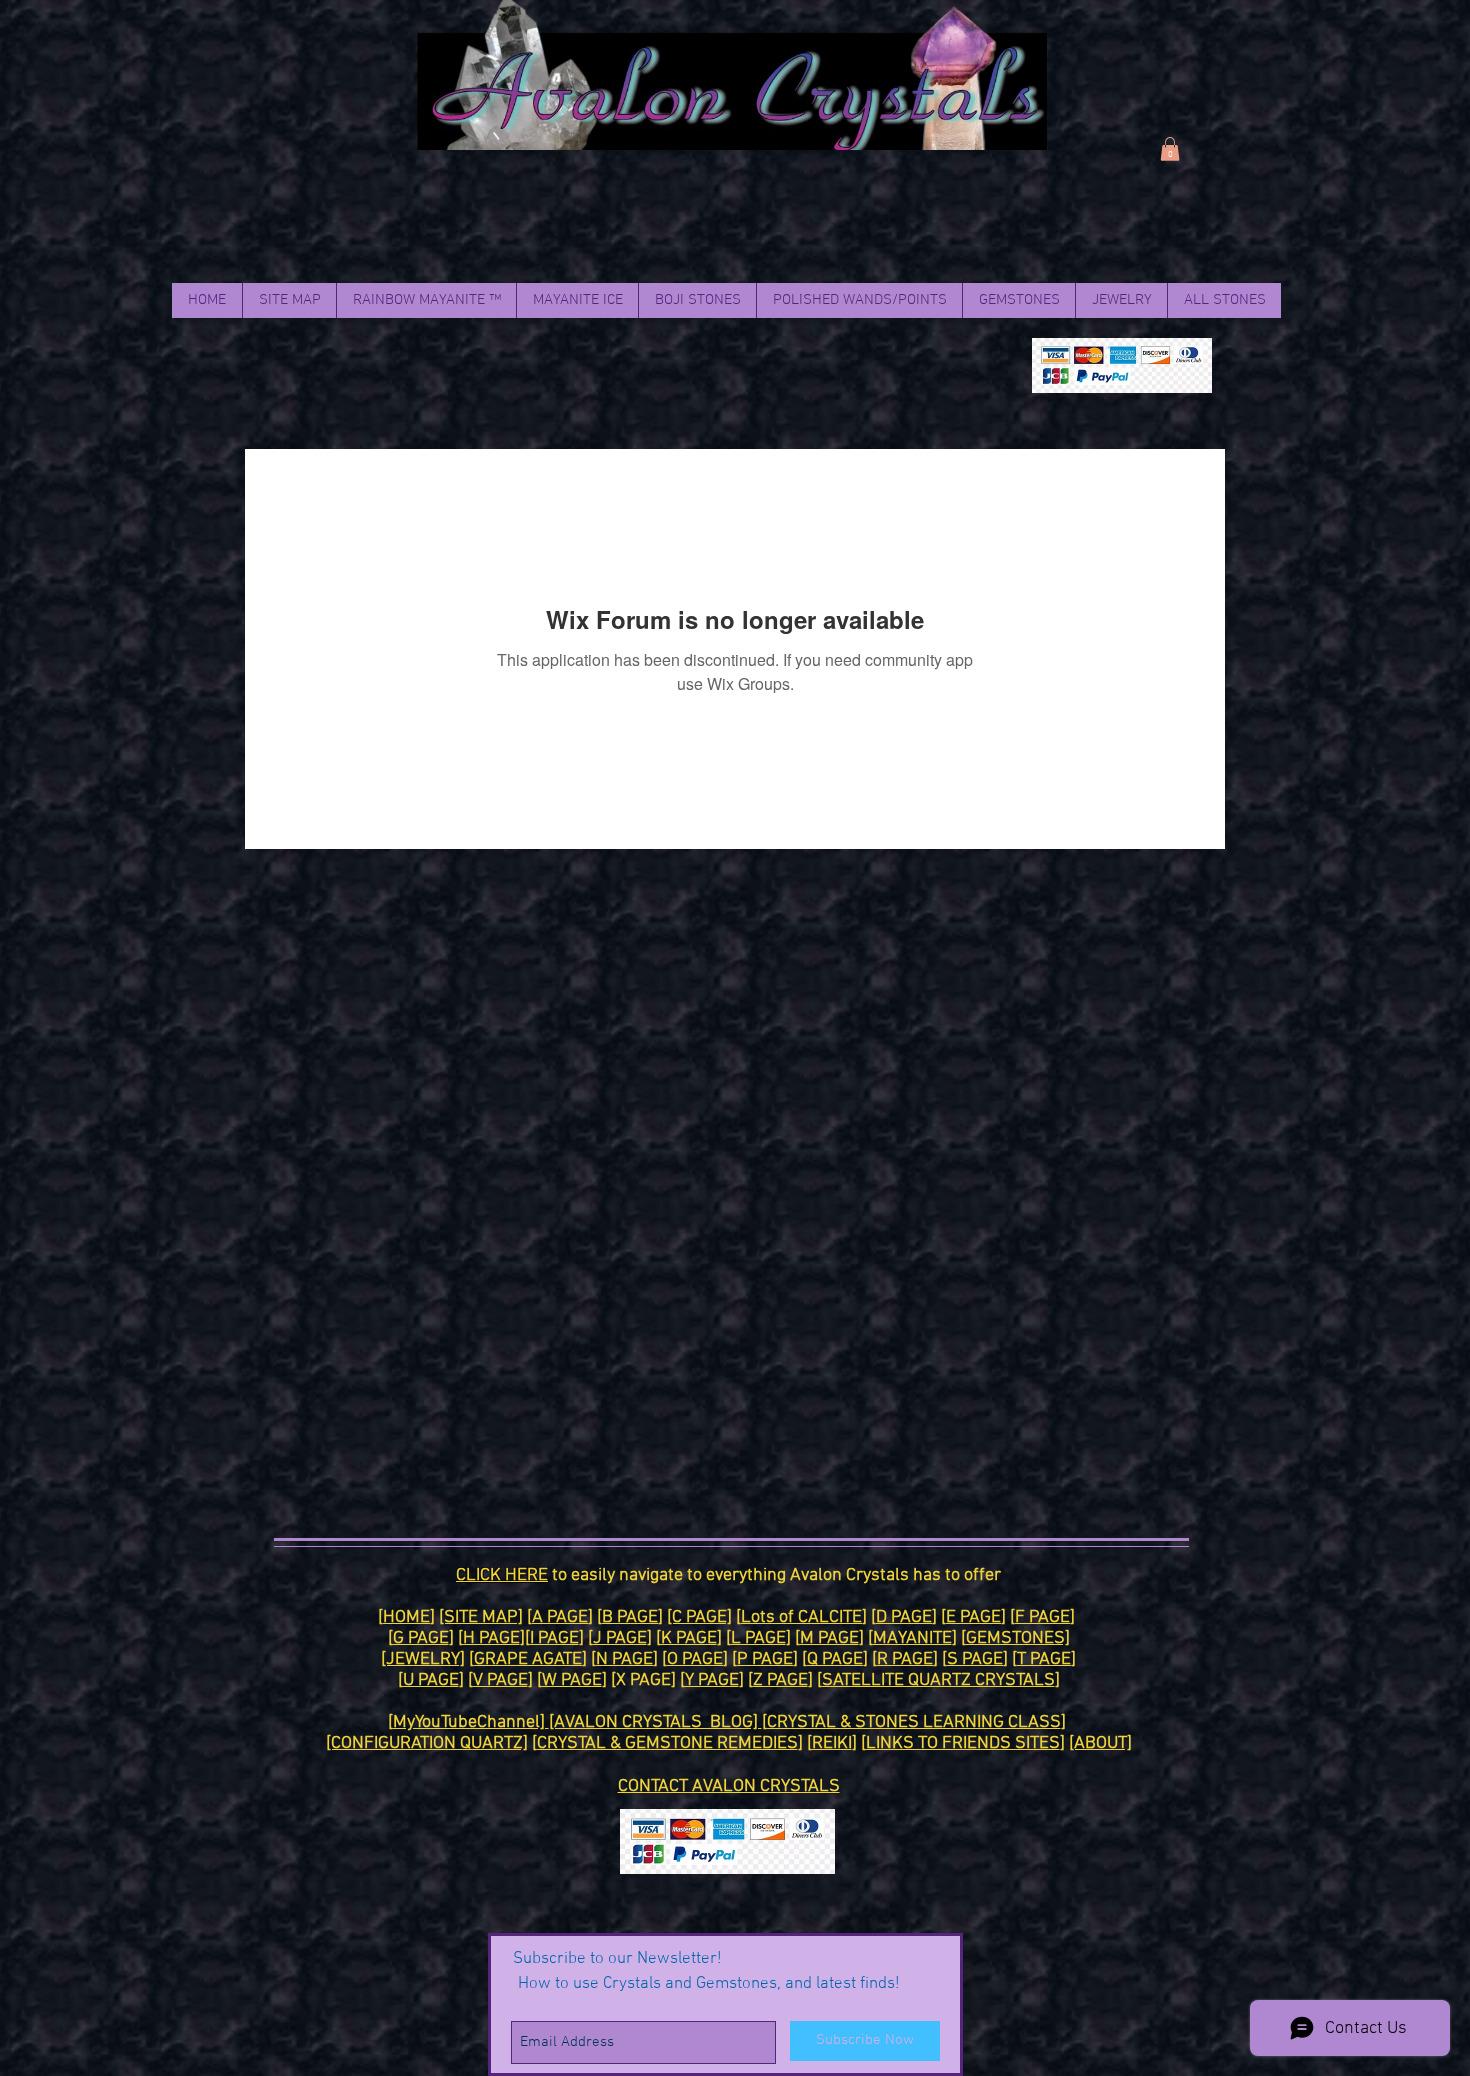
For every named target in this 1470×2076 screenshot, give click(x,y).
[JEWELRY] (423, 1659)
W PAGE (572, 1680)
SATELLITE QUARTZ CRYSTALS (938, 1680)
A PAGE (560, 1617)
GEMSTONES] (1018, 1638)
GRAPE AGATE (528, 1659)
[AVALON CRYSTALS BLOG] (655, 1722)
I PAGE (554, 1638)
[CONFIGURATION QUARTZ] (427, 1743)
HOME (406, 1617)
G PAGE (421, 1638)
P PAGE (765, 1659)
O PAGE (695, 1659)
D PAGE (904, 1617)
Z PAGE (780, 1680)
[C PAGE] (699, 1617)
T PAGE (1044, 1659)
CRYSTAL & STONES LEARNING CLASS (914, 1722)
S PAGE (975, 1659)
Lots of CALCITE (801, 1617)
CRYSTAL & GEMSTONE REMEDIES (667, 1743)
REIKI (832, 1743)
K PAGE (689, 1638)
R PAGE (905, 1659)
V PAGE (500, 1680)
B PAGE (630, 1617)
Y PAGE (712, 1680)
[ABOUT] (1100, 1743)
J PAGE (620, 1638)
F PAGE (1042, 1617)
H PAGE (491, 1638)
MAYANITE (912, 1638)
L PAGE (758, 1638)
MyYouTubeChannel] (471, 1722)
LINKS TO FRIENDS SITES (963, 1743)
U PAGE (431, 1680)
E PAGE (973, 1617)
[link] (1170, 149)
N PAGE (624, 1659)
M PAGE (829, 1638)
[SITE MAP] (481, 1617)
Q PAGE (835, 1659)
